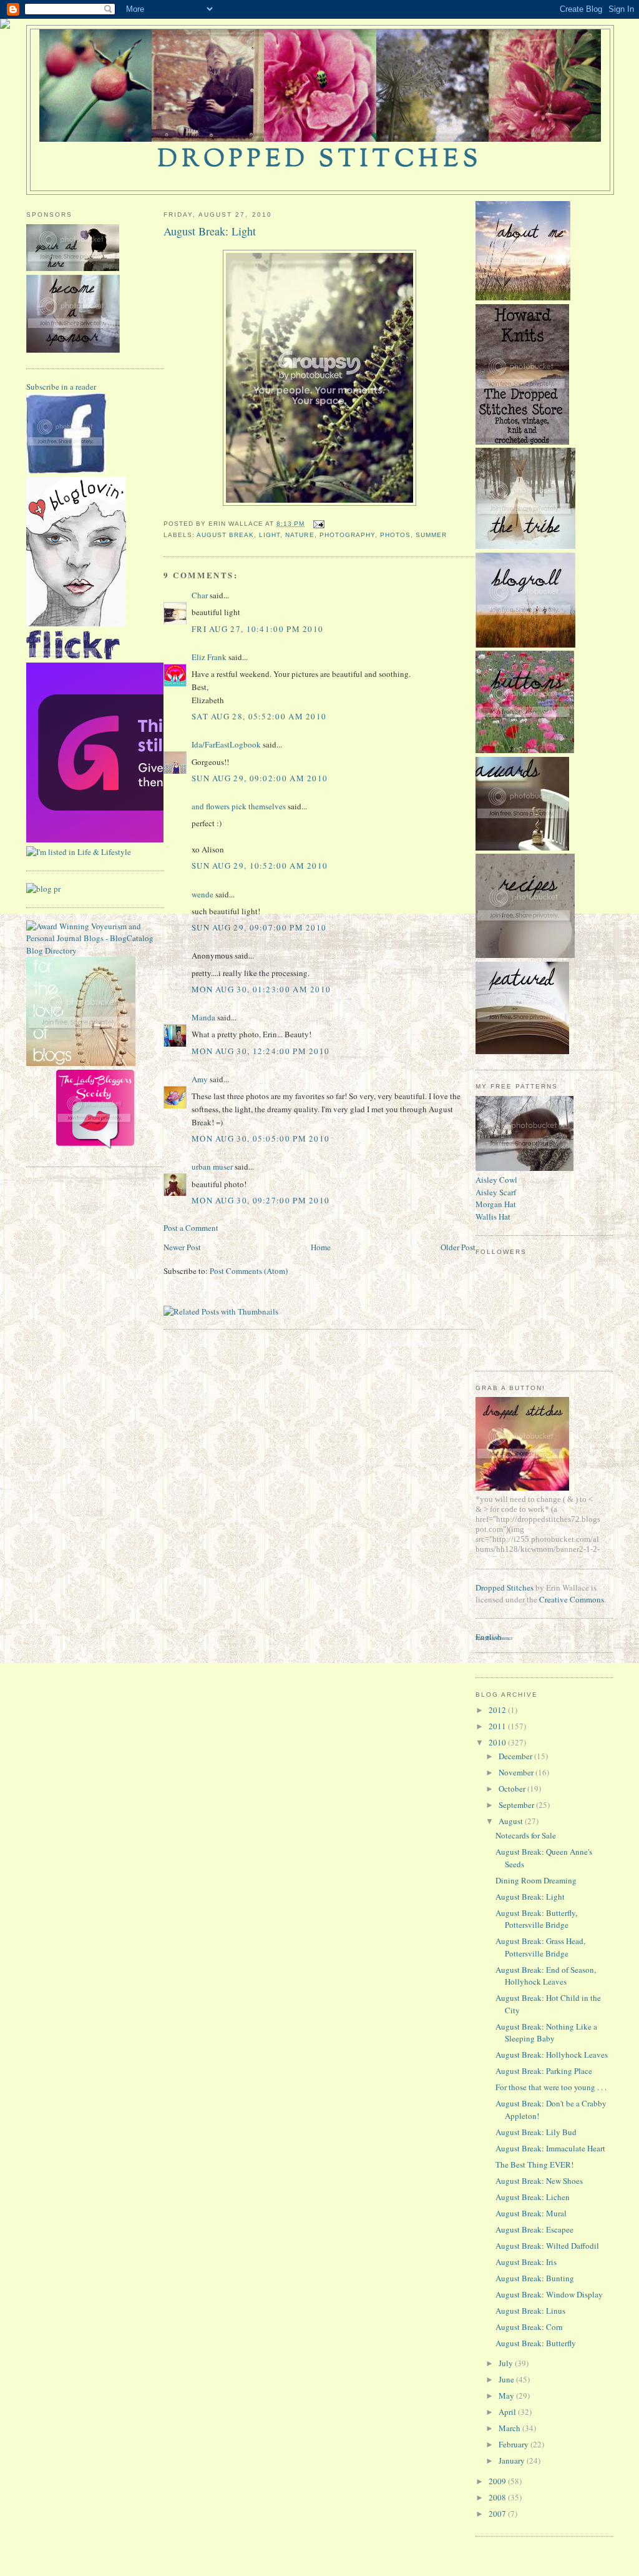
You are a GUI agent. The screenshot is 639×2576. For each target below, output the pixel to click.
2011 (498, 1726)
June (507, 2379)
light (270, 535)
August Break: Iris (526, 2262)
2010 (498, 1742)
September (517, 1805)
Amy (200, 1079)
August (512, 1821)
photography (347, 535)
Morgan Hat (496, 1204)
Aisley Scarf (496, 1192)
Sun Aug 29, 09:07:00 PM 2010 (259, 927)
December (516, 1756)
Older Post (458, 1247)
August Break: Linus (530, 2311)
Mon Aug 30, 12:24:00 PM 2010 (261, 1051)
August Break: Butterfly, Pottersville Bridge (536, 1919)
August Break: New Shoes (539, 2181)
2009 (498, 2481)
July (507, 2363)
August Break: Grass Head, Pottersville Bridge (540, 1947)
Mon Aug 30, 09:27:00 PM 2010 (261, 1200)
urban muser (212, 1167)
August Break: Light (210, 231)
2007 (498, 2514)
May (507, 2396)
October (513, 1789)
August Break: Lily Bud (536, 2132)
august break (225, 535)
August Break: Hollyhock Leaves (552, 2055)
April (508, 2412)
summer (431, 535)
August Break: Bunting (535, 2278)
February (515, 2444)
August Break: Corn (529, 2327)
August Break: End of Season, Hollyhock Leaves (546, 1976)
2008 (498, 2497)
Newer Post (182, 1247)
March (510, 2428)
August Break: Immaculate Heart (550, 2148)
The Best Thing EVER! (534, 2164)
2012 (498, 1710)
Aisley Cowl (496, 1180)
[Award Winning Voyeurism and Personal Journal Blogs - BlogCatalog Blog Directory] (95, 950)
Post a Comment (191, 1228)
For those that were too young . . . (551, 2087)
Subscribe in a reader (61, 387)
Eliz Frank (209, 657)
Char (200, 595)
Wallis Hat (493, 1216)
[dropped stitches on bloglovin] (76, 623)
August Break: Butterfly (536, 2343)
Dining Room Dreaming (536, 1880)
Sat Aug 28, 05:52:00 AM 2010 (259, 716)
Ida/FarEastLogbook (226, 744)
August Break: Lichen (533, 2197)
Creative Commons (572, 1599)
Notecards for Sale (526, 1835)
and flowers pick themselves (239, 806)
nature (300, 535)
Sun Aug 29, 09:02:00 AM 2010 (260, 778)
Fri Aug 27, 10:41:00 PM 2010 (257, 629)
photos (395, 535)
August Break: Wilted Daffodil (547, 2246)
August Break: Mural (531, 2213)
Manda (203, 1017)
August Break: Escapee (534, 2229)
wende (202, 894)
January (513, 2460)
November (517, 1772)
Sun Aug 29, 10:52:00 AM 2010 (260, 866)
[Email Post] (317, 524)
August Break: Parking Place (544, 2071)
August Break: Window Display (549, 2294)
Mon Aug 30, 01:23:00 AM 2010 (261, 989)
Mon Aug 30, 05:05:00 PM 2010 (261, 1138)
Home (321, 1247)
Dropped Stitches (505, 1587)
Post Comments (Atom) (249, 1271)
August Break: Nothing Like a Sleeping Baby (546, 2033)
